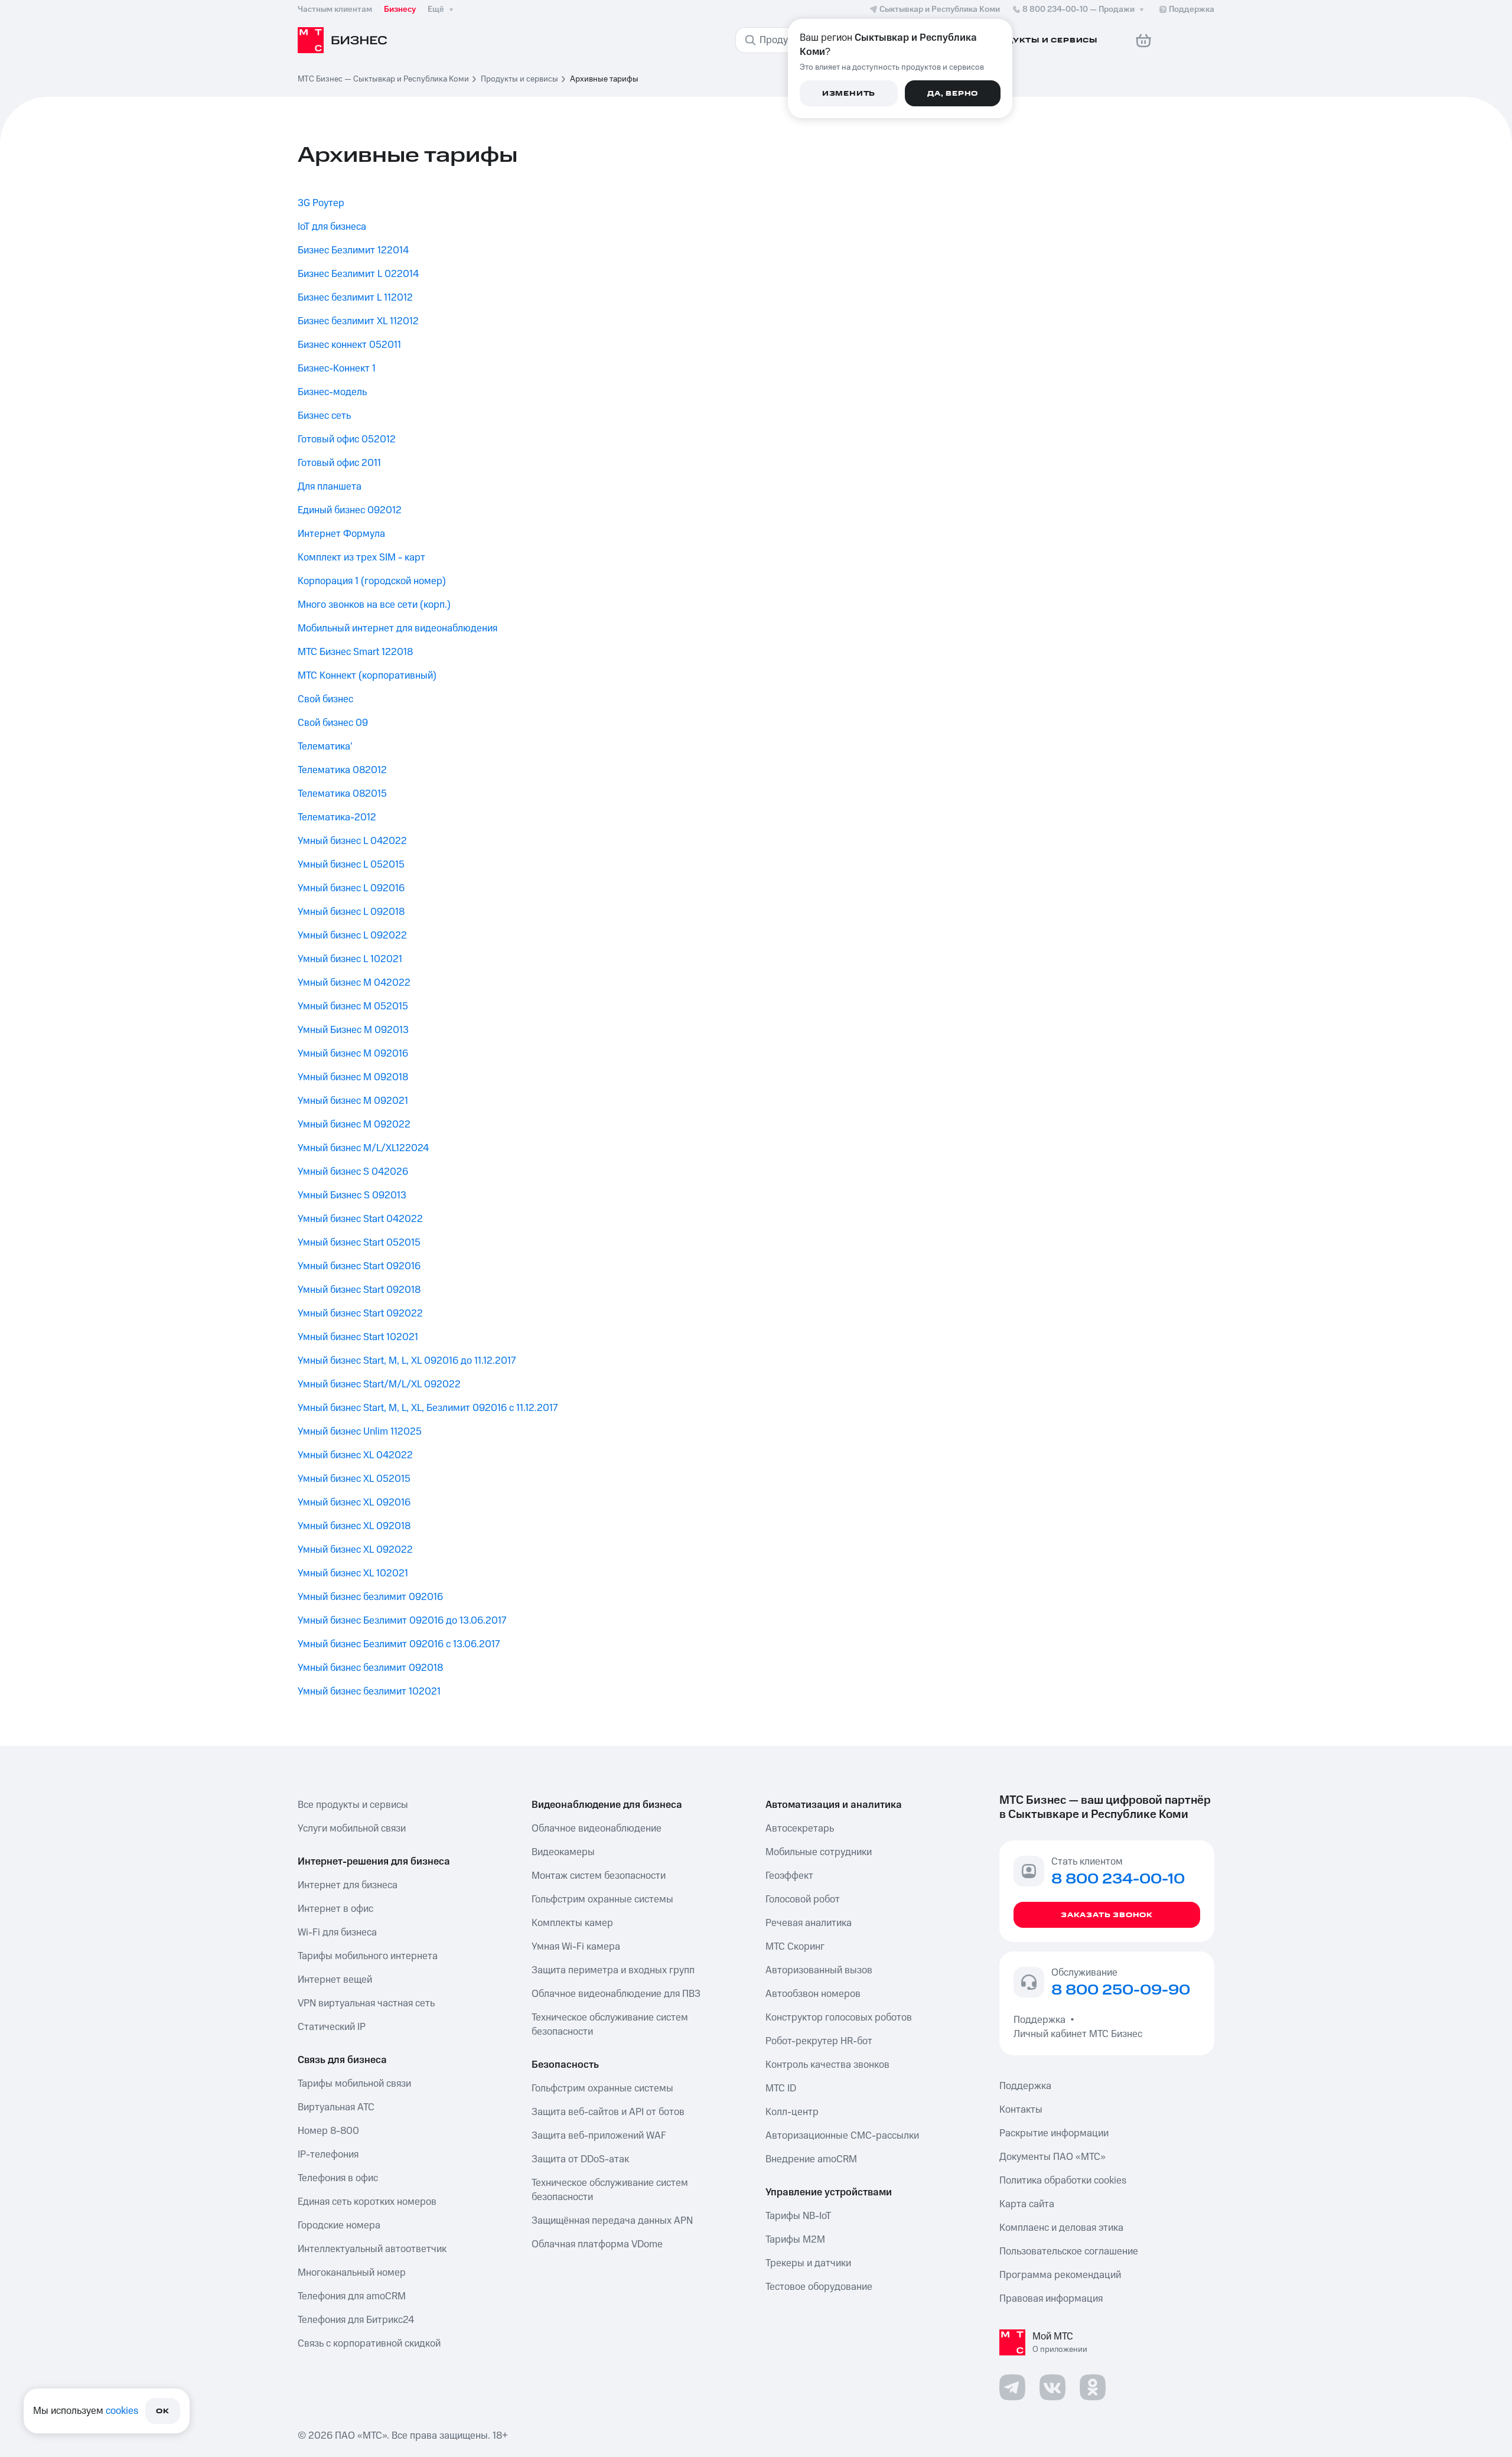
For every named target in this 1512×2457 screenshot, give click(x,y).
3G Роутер (321, 203)
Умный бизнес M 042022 (354, 983)
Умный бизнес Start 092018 (359, 1290)
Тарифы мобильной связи (354, 2084)
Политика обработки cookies (1063, 2181)
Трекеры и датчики (808, 2263)
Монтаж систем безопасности (599, 1876)
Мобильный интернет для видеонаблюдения (397, 628)
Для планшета (330, 487)
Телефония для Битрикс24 (356, 2320)
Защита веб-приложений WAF (599, 2136)
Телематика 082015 (342, 794)
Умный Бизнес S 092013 (352, 1195)
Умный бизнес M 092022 (354, 1125)
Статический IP (332, 2027)
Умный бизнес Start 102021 (358, 1337)
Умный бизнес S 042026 (353, 1172)
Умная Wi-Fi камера (576, 1947)
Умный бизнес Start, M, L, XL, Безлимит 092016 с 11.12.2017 (428, 1408)
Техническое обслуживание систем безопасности (610, 2025)
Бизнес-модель (332, 392)
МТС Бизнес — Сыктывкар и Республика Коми (383, 79)
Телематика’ (325, 747)
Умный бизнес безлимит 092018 (370, 1668)
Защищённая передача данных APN (612, 2221)
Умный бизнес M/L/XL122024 (363, 1148)
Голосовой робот (803, 1899)
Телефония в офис (338, 2178)
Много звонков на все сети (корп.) (374, 605)
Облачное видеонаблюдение (597, 1829)
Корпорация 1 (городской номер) (372, 581)
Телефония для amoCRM (352, 2296)
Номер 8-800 (328, 2131)
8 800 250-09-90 (1121, 1990)
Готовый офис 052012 (347, 439)
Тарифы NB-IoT (798, 2216)
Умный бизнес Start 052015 (359, 1243)
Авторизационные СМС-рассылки (842, 2136)
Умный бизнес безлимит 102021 (369, 1692)
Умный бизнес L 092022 (352, 936)
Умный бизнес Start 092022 (360, 1314)
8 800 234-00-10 (1078, 9)
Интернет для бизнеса (348, 1885)
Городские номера (339, 2225)
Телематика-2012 (337, 817)
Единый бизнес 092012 (350, 510)
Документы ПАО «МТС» (1052, 2157)
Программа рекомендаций (1060, 2275)
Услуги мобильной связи (352, 1829)
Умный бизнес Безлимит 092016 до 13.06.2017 (402, 1621)
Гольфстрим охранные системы (602, 1899)
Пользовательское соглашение (1069, 2251)
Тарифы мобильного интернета (368, 1956)
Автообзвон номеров (813, 1994)
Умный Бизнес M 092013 (353, 1030)
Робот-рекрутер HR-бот (819, 2041)
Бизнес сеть (324, 416)
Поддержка (1042, 2020)
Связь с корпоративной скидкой (369, 2344)
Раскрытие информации (1054, 2133)
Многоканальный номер (352, 2273)
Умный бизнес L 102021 (350, 959)
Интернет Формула (341, 534)
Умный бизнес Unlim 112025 (360, 1432)
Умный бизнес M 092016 (353, 1054)
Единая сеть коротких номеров (367, 2202)
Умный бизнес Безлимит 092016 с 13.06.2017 (399, 1644)
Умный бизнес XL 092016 (354, 1503)
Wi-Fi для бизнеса (337, 1933)
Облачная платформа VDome (597, 2244)
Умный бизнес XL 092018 (354, 1526)
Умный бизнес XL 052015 (354, 1479)
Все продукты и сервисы (353, 1805)
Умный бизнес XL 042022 (355, 1455)
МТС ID (781, 2088)
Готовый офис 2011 (339, 463)
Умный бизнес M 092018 (353, 1077)
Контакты (1021, 2110)
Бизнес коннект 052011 (349, 345)
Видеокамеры (563, 1852)
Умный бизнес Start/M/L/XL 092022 (379, 1384)
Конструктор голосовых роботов (839, 2018)
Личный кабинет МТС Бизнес (1078, 2034)
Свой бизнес (325, 699)
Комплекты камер (572, 1923)
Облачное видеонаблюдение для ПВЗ (616, 1994)
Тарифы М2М (795, 2240)
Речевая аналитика (809, 1923)
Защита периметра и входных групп (613, 1970)
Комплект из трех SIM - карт (361, 558)
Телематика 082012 (342, 770)
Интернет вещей (335, 1980)
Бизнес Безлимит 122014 (353, 250)
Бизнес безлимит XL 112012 (358, 321)
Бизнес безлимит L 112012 (355, 298)
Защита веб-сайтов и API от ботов (608, 2112)
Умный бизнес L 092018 (351, 912)
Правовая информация (1051, 2299)
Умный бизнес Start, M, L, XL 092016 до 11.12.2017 (407, 1361)
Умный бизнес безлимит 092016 (370, 1597)
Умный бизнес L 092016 (351, 888)
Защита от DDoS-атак (580, 2159)
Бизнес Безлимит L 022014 (358, 274)
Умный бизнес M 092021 (353, 1101)
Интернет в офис (335, 1909)
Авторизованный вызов (819, 1970)
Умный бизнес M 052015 (353, 1006)
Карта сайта (1027, 2204)
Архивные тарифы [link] (604, 79)
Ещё (436, 9)
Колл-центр (792, 2112)
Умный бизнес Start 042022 (360, 1219)
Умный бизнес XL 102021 (353, 1573)
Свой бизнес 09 (333, 723)
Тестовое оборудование (819, 2287)
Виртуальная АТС (336, 2107)
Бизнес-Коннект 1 (337, 369)
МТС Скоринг (795, 1947)
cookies (122, 2411)
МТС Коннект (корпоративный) (367, 676)
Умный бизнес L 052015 (351, 865)
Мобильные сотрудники (819, 1852)
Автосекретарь (800, 1829)
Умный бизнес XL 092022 (355, 1550)
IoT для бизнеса (332, 227)
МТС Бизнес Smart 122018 (355, 652)
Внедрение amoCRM (811, 2159)
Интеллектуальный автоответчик (372, 2249)
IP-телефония (328, 2155)
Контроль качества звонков (827, 2065)
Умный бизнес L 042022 (352, 841)
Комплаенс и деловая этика (1061, 2228)
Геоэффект (789, 1876)
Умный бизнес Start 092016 (359, 1266)
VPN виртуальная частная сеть (366, 2003)
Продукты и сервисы (519, 79)
